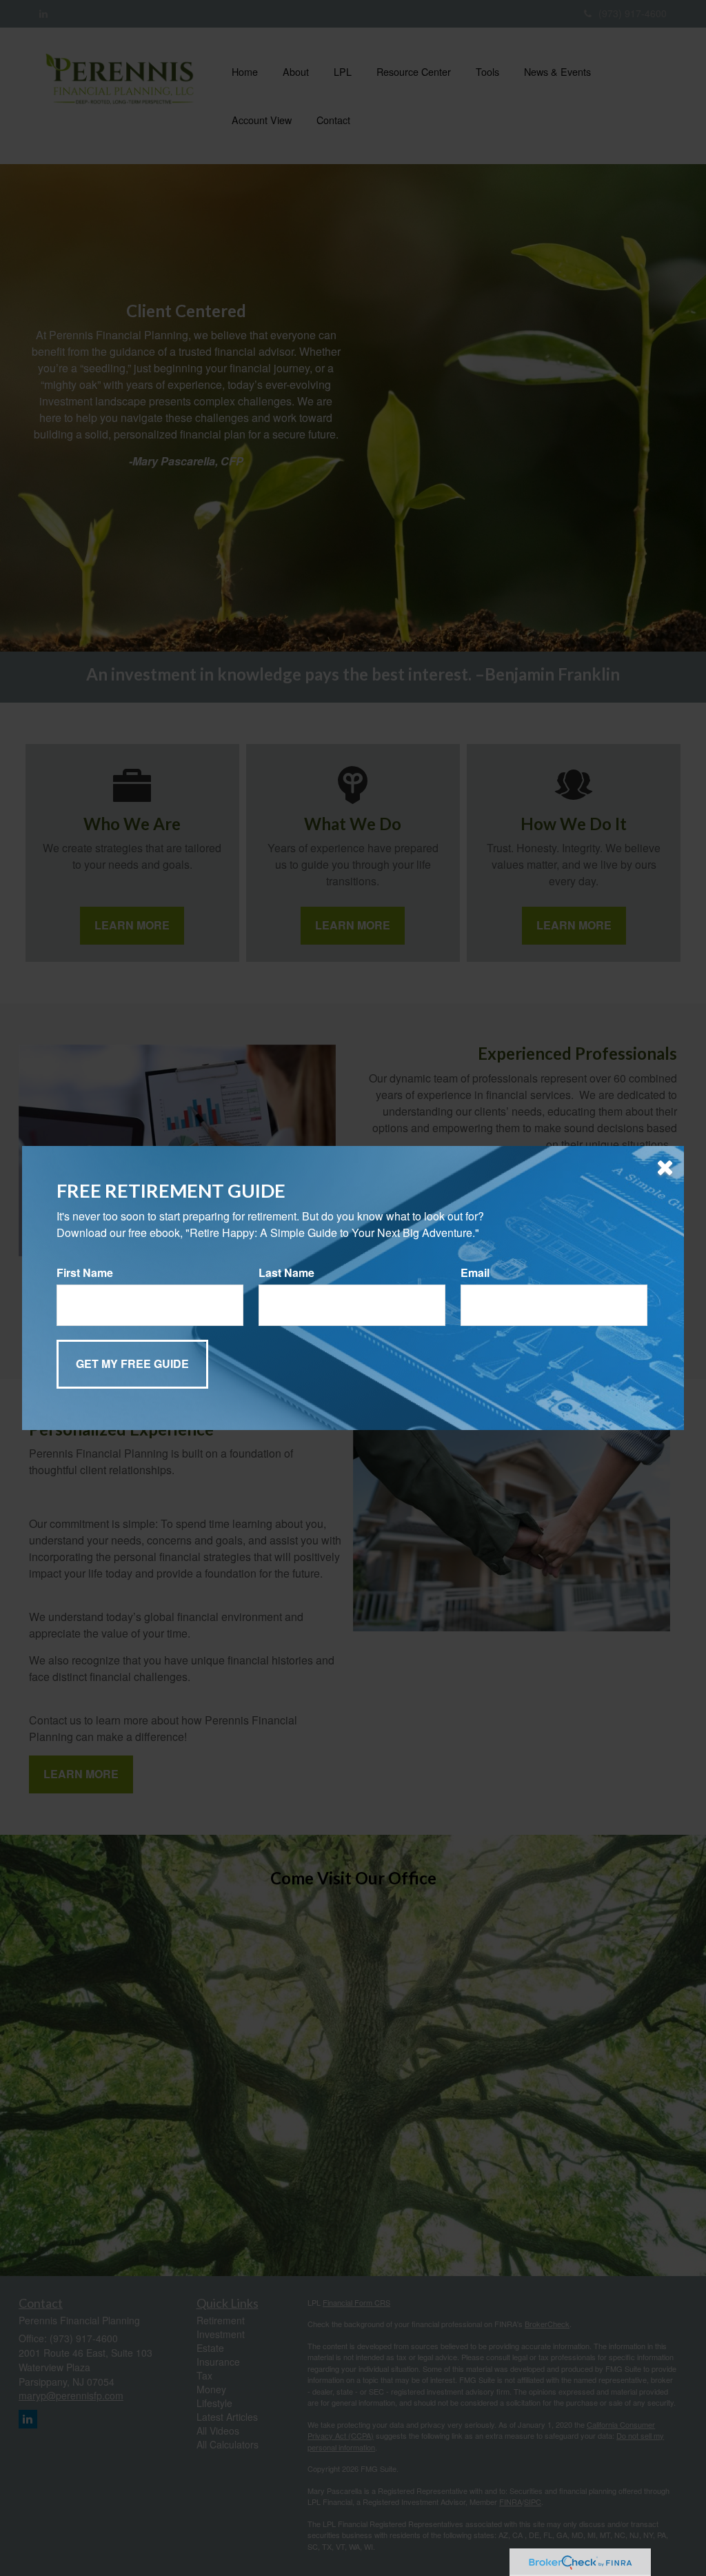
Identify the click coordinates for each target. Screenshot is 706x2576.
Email (475, 1273)
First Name (85, 1273)
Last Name (286, 1273)
